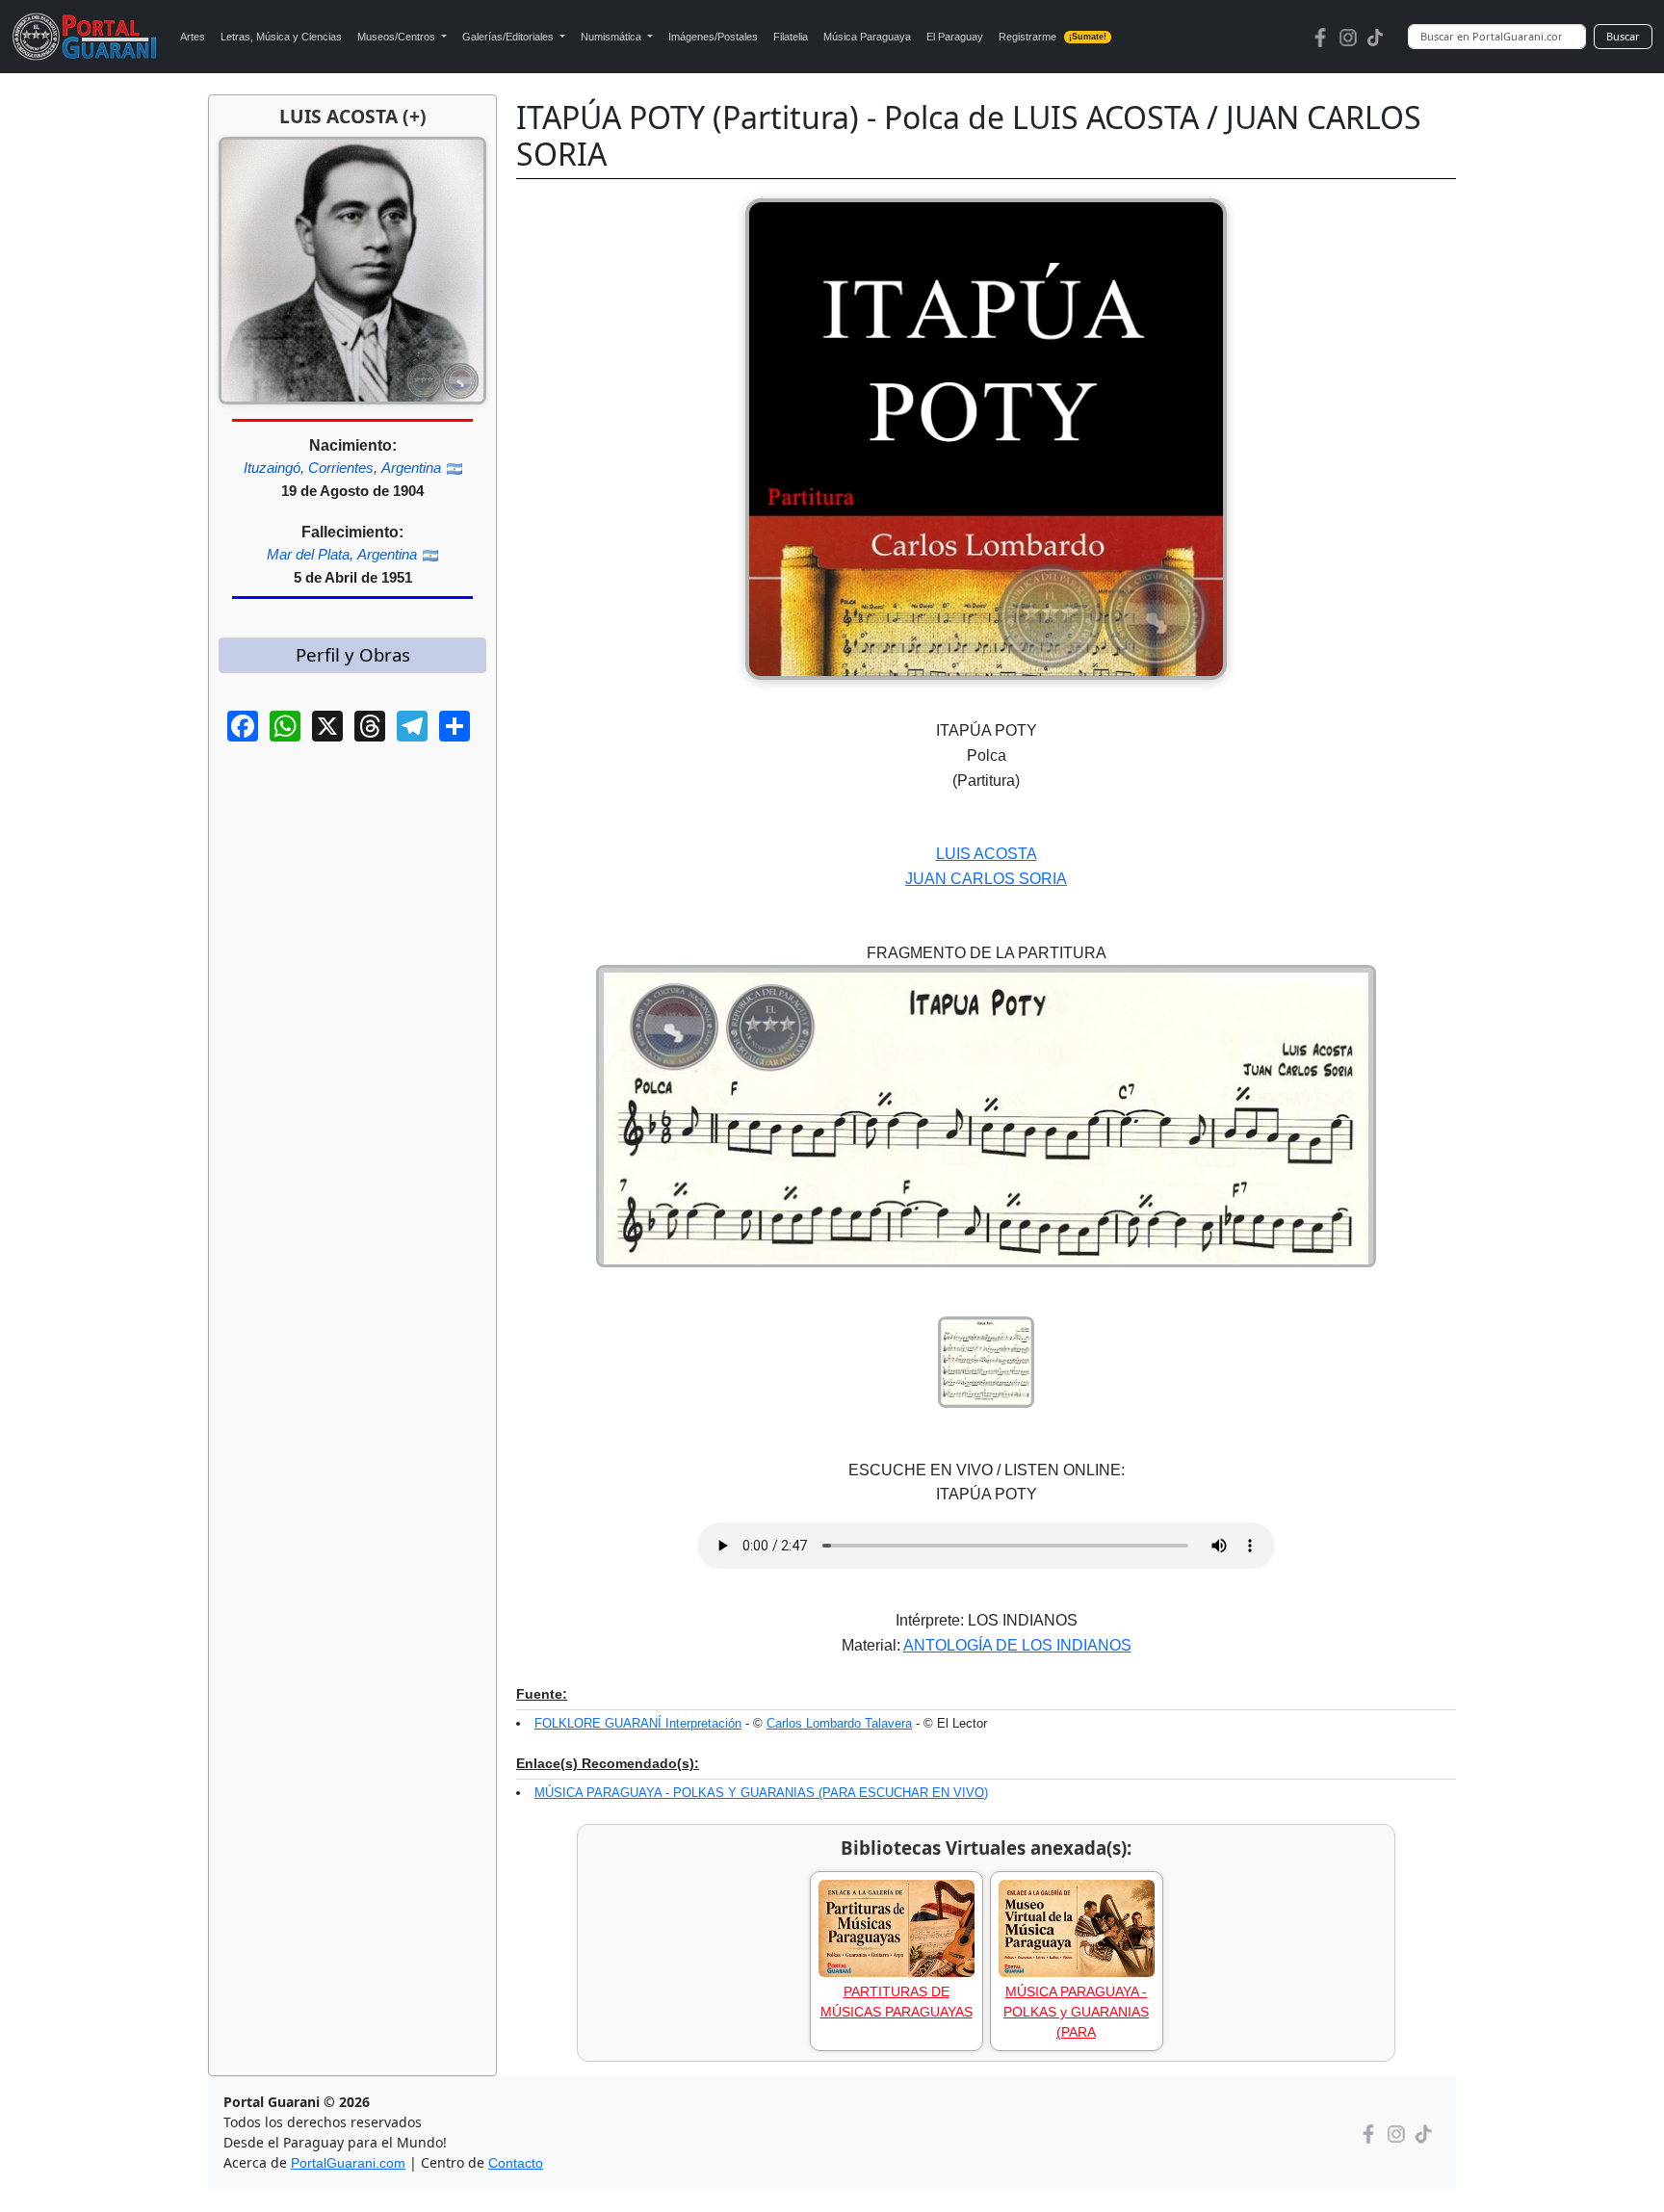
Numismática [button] (612, 37)
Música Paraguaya (867, 37)
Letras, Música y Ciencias (281, 37)
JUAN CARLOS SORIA (986, 879)
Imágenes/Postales (713, 37)
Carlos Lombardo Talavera (839, 1723)
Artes (193, 37)
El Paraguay (955, 37)
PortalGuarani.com (348, 2163)
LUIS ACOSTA (987, 854)
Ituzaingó (272, 468)
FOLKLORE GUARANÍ (600, 1723)
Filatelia (791, 37)
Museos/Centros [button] (398, 37)
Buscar (1623, 36)
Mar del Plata (308, 554)
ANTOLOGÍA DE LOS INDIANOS (1017, 1645)
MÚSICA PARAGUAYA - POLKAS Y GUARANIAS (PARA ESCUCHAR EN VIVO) (761, 1793)
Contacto (516, 2163)
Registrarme (1053, 37)
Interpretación (703, 1723)
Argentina (411, 468)
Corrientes (341, 468)
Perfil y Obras (353, 654)
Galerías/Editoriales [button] (509, 37)
